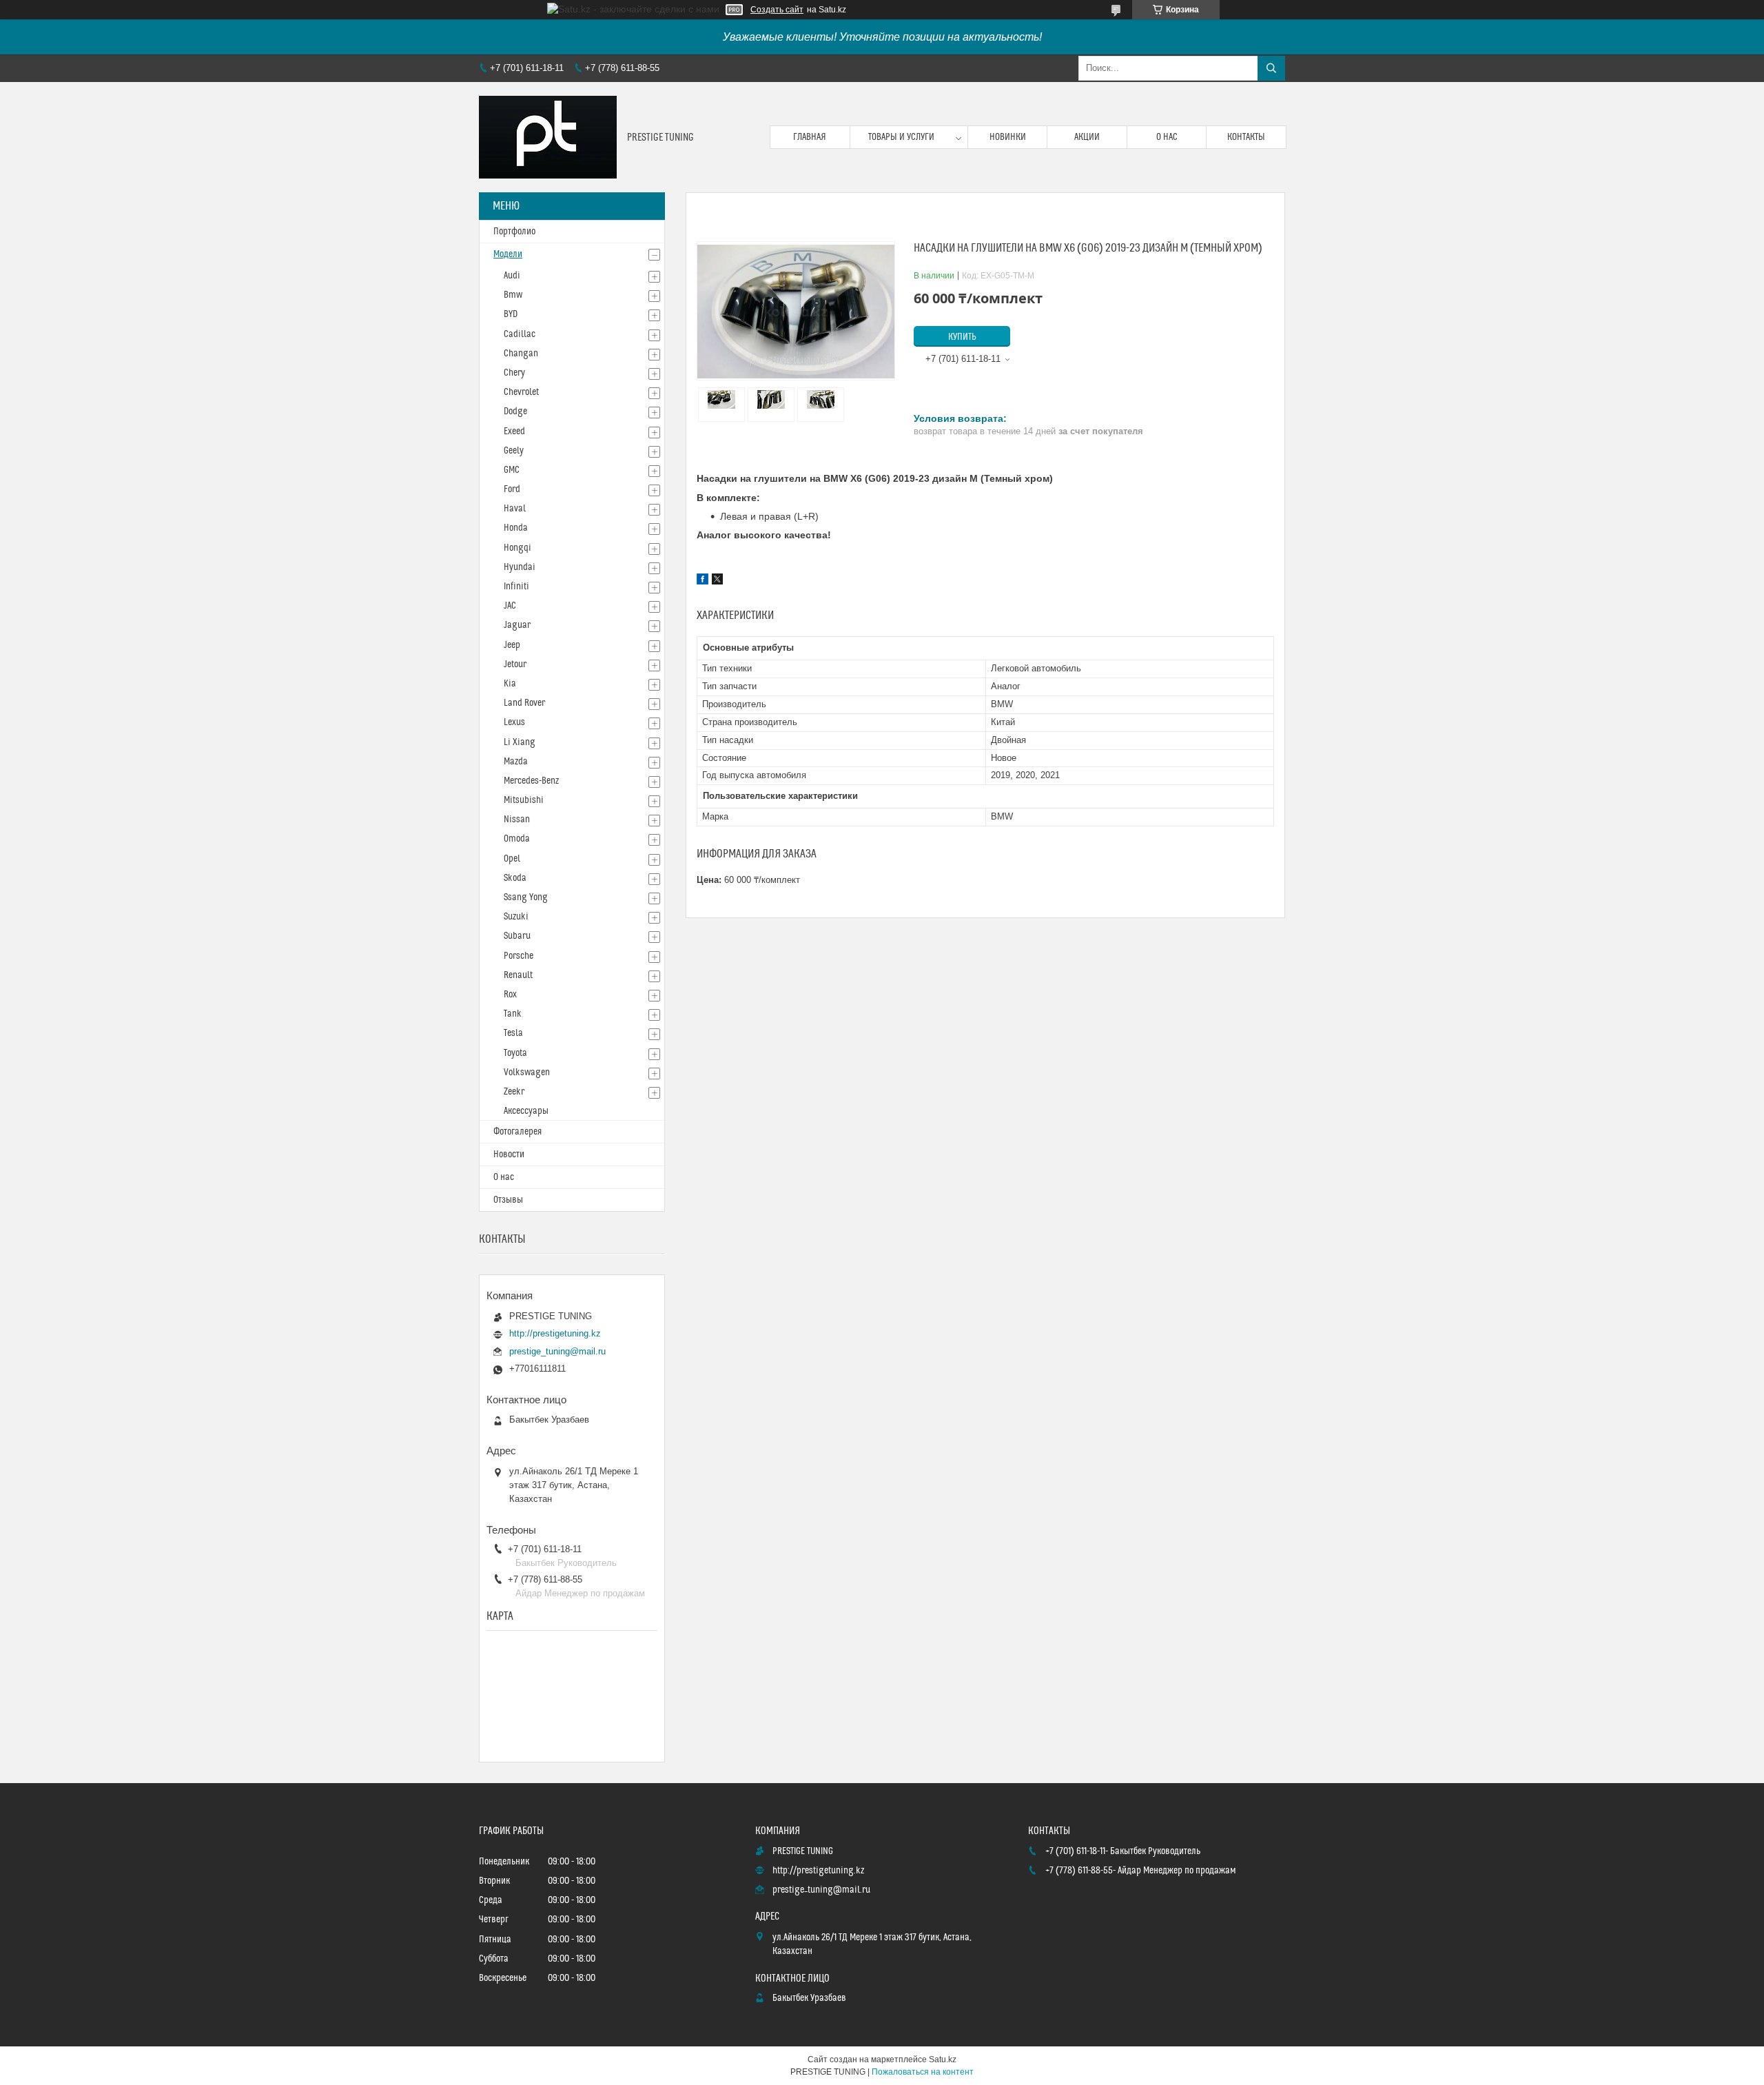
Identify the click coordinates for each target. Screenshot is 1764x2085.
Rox (510, 995)
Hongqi (517, 548)
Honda (516, 528)
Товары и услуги (901, 137)
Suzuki (516, 917)
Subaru (517, 936)
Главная (810, 137)
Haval (515, 509)
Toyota (515, 1053)
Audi (512, 276)
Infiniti (516, 587)
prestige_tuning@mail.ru (557, 1351)
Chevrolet (521, 392)
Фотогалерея (517, 1132)
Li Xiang (520, 742)
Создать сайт (777, 10)
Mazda (516, 762)
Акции (1087, 137)
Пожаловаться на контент (923, 2072)
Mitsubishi (524, 800)
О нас (1167, 137)
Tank (513, 1014)
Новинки (1008, 137)
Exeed (514, 431)
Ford (512, 489)
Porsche (519, 956)
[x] (717, 581)
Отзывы (508, 1200)
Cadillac (520, 334)
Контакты (1246, 137)
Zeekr (514, 1092)
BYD (511, 314)
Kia (510, 684)
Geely (514, 451)
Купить (962, 337)
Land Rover (524, 703)
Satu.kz (943, 2059)
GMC (512, 470)
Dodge (515, 411)
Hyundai (520, 567)
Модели (508, 254)
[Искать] (1271, 68)
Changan (521, 354)
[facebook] (702, 581)
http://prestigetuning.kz (555, 1333)
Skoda (515, 878)
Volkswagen (527, 1072)
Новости (509, 1155)
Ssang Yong (526, 897)
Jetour (515, 664)
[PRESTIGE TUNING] (548, 137)
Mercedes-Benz (531, 781)
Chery (514, 373)
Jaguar (517, 625)
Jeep (512, 645)
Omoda (517, 839)
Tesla (513, 1033)
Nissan (517, 820)
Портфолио (514, 232)
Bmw (513, 295)
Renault (518, 975)
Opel (512, 859)
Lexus (514, 722)
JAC (510, 606)
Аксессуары (526, 1111)
